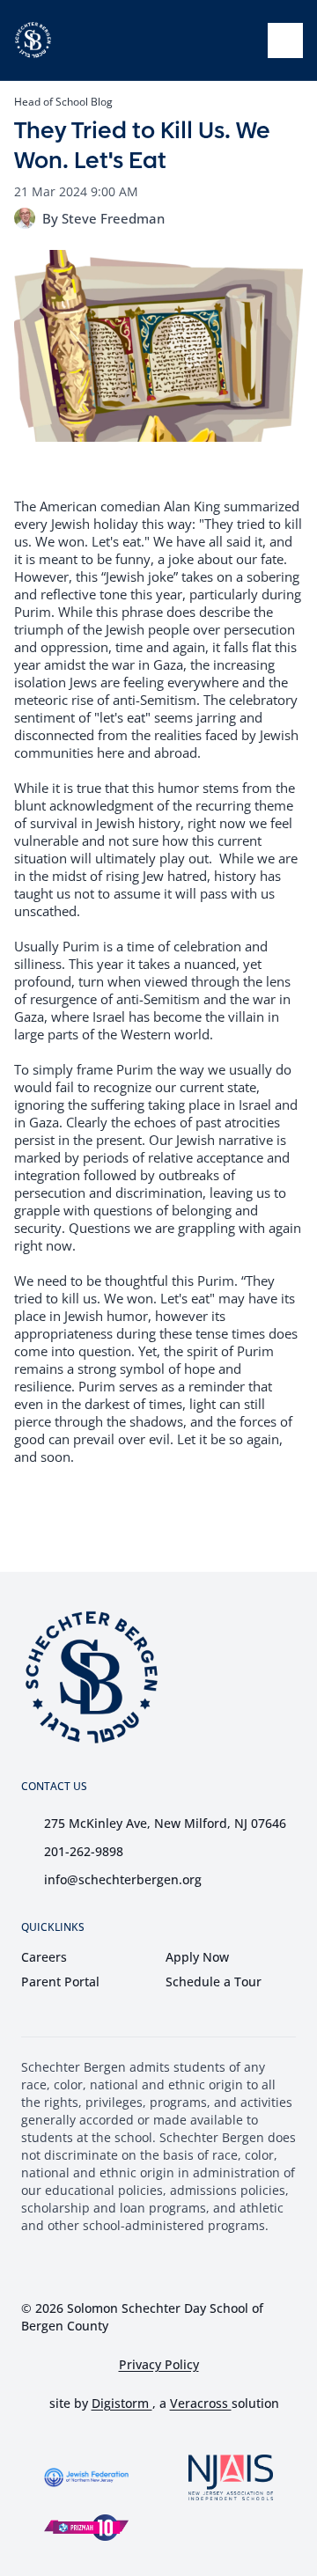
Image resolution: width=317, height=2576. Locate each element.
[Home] (33, 40)
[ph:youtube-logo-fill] (208, 2265)
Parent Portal (60, 1982)
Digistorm (122, 2403)
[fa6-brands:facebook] (120, 2265)
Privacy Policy (159, 2365)
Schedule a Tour (214, 1982)
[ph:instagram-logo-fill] (164, 2265)
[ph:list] (285, 40)
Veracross (201, 2403)
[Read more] (120, 2265)
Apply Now (197, 1957)
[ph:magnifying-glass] (243, 40)
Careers (44, 1957)
